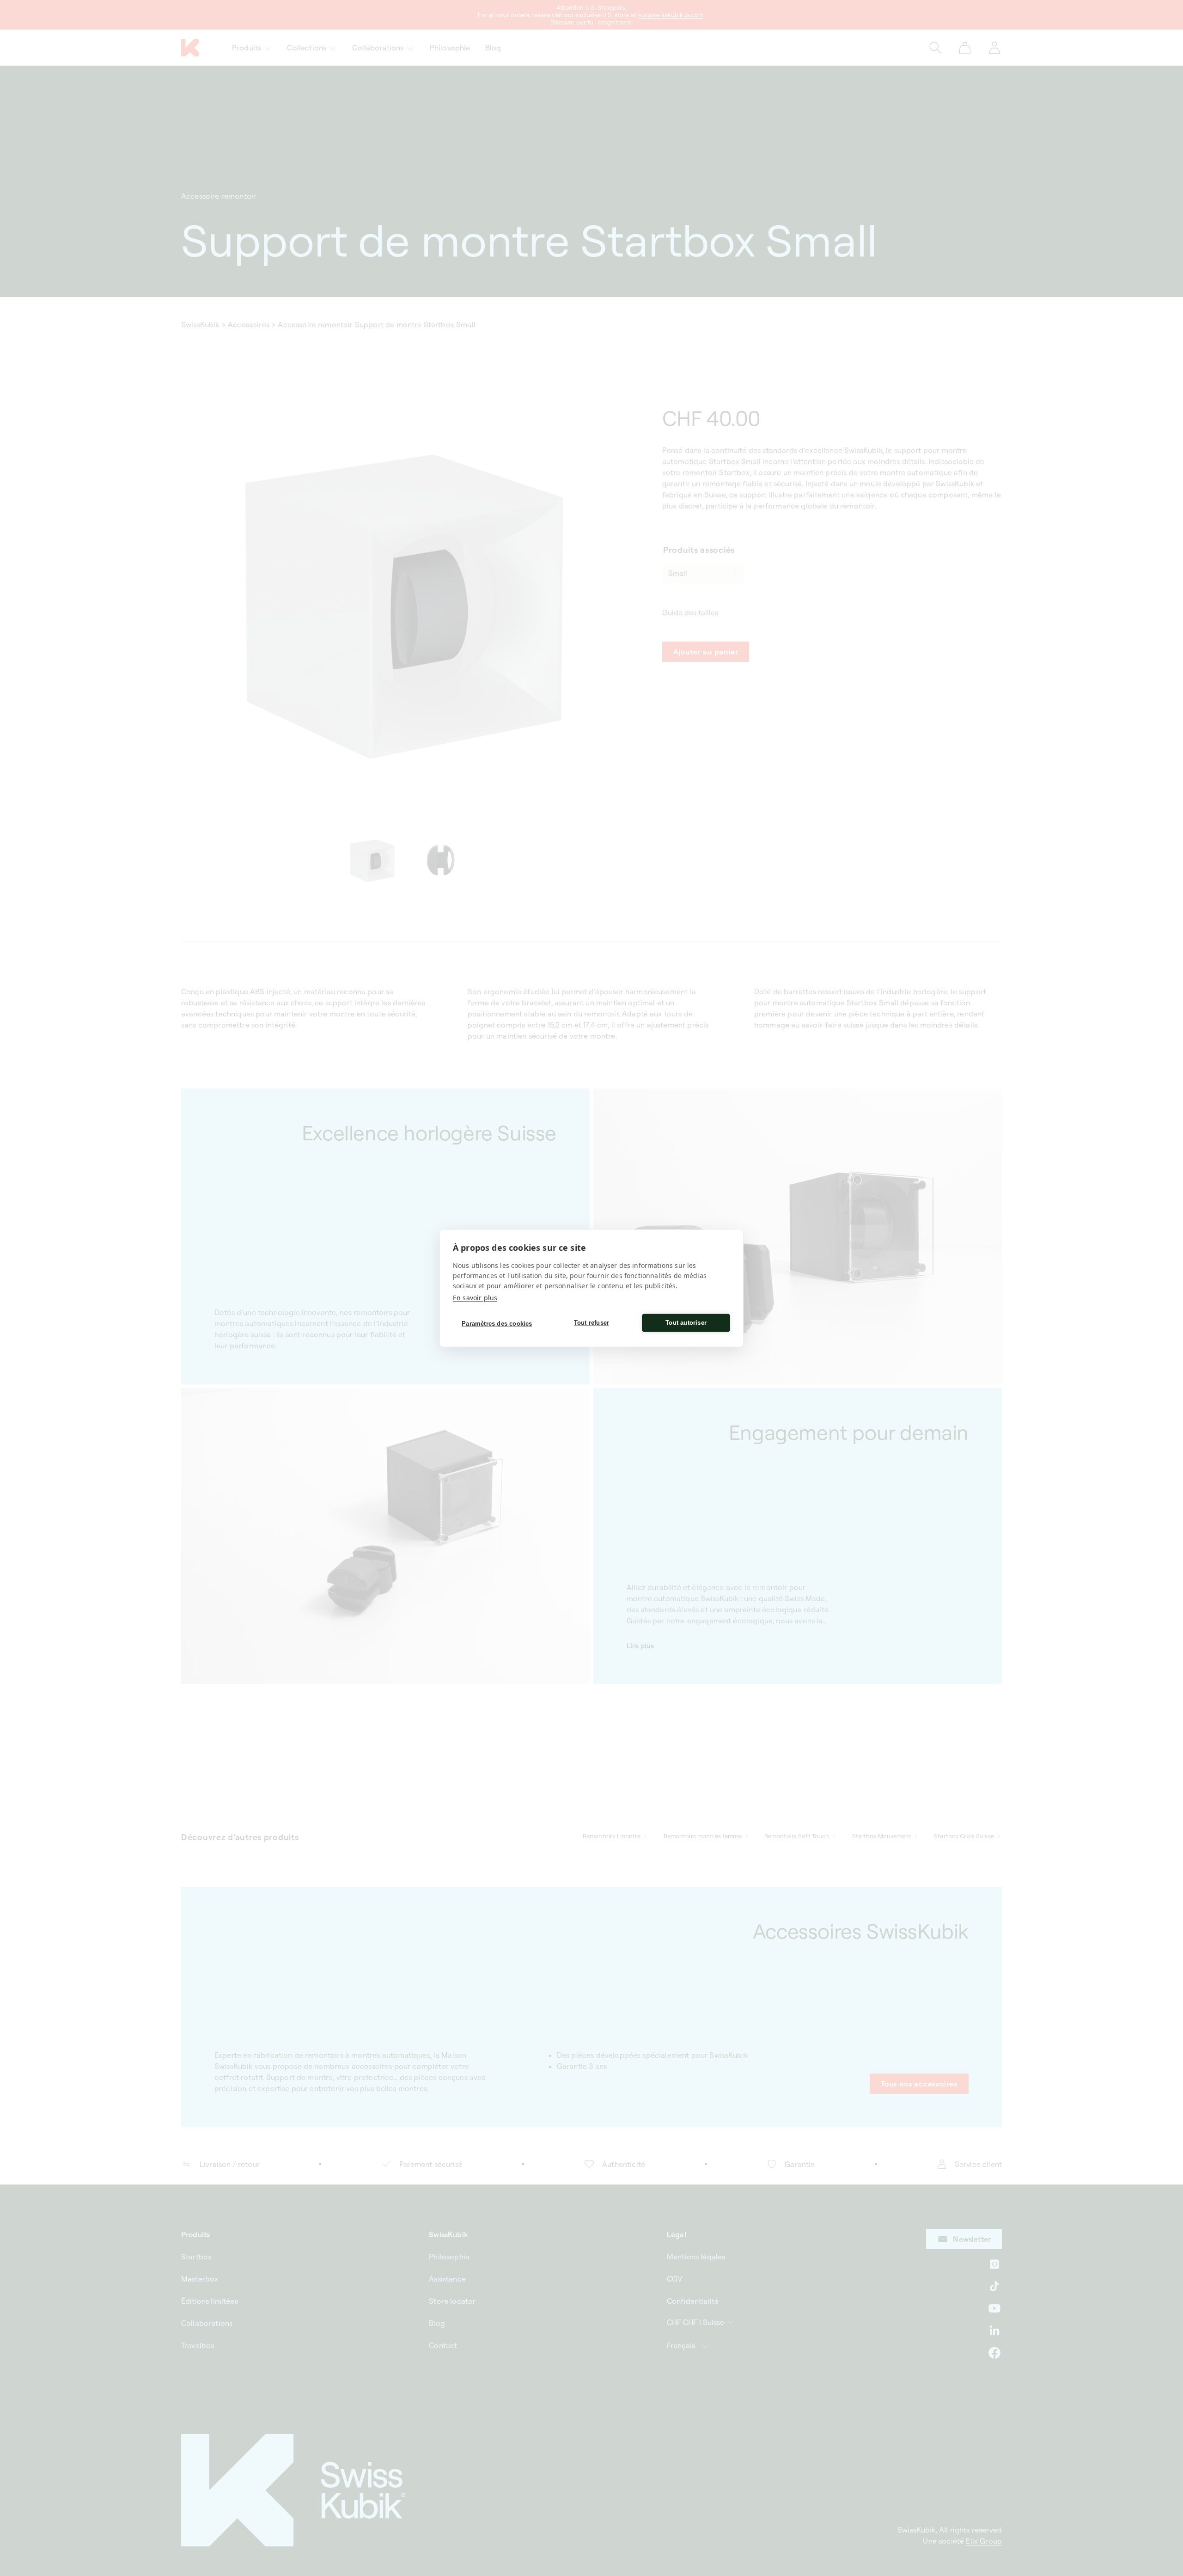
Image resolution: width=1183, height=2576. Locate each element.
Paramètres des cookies (497, 1324)
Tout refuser (591, 1323)
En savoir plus (475, 1297)
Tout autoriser (686, 1323)
